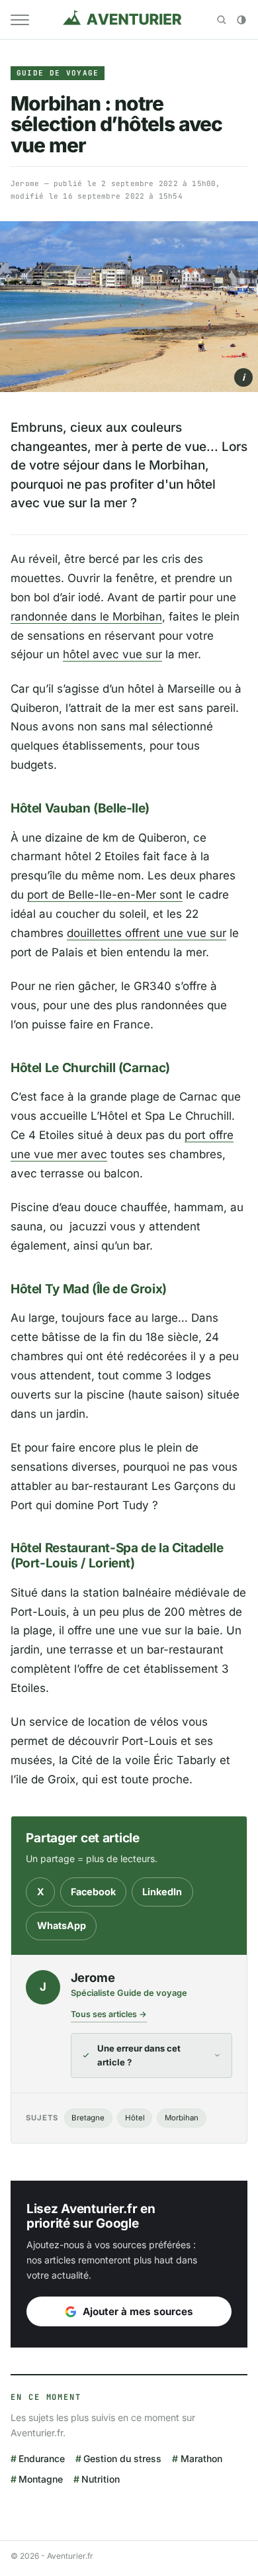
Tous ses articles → (109, 2014)
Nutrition (101, 2479)
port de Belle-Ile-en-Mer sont (105, 895)
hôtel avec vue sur (112, 654)
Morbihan (182, 2118)
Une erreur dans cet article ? (139, 2056)
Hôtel (135, 2118)
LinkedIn (162, 1892)
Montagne (41, 2479)
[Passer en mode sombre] (241, 20)
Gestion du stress (122, 2458)
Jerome (25, 183)
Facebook (93, 1892)
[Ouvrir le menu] (20, 20)
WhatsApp (62, 1925)
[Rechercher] (222, 20)
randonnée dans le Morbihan (86, 617)
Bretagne (88, 2118)
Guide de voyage (58, 73)
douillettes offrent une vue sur (147, 933)
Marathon (201, 2458)
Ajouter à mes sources (138, 2311)
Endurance (42, 2458)
